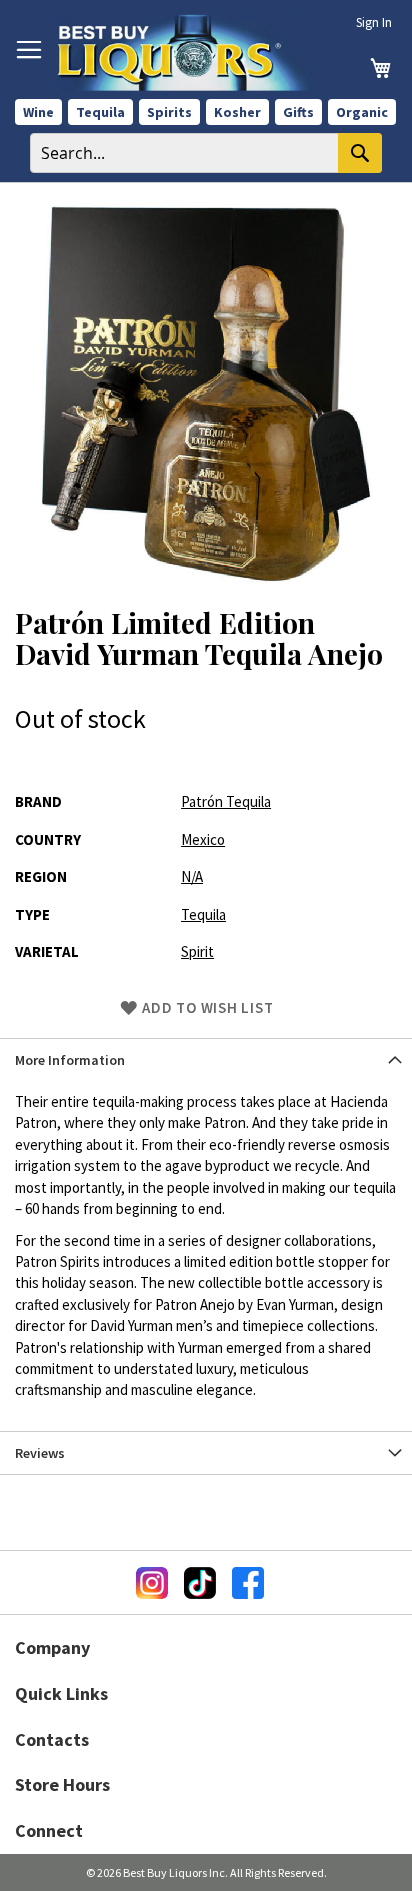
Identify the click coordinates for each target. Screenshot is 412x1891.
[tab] (206, 1059)
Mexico (203, 839)
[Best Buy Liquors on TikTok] (200, 1583)
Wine (38, 112)
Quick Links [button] (61, 1693)
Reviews (40, 1453)
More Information (70, 1060)
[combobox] (206, 153)
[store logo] (189, 52)
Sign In (374, 22)
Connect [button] (49, 1830)
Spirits (169, 112)
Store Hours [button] (62, 1784)
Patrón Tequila (226, 801)
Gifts (298, 112)
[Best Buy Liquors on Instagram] (152, 1583)
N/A (192, 876)
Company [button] (52, 1647)
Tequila (100, 112)
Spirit (197, 951)
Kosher (237, 112)
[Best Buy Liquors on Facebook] (248, 1583)
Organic (362, 112)
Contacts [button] (52, 1739)
